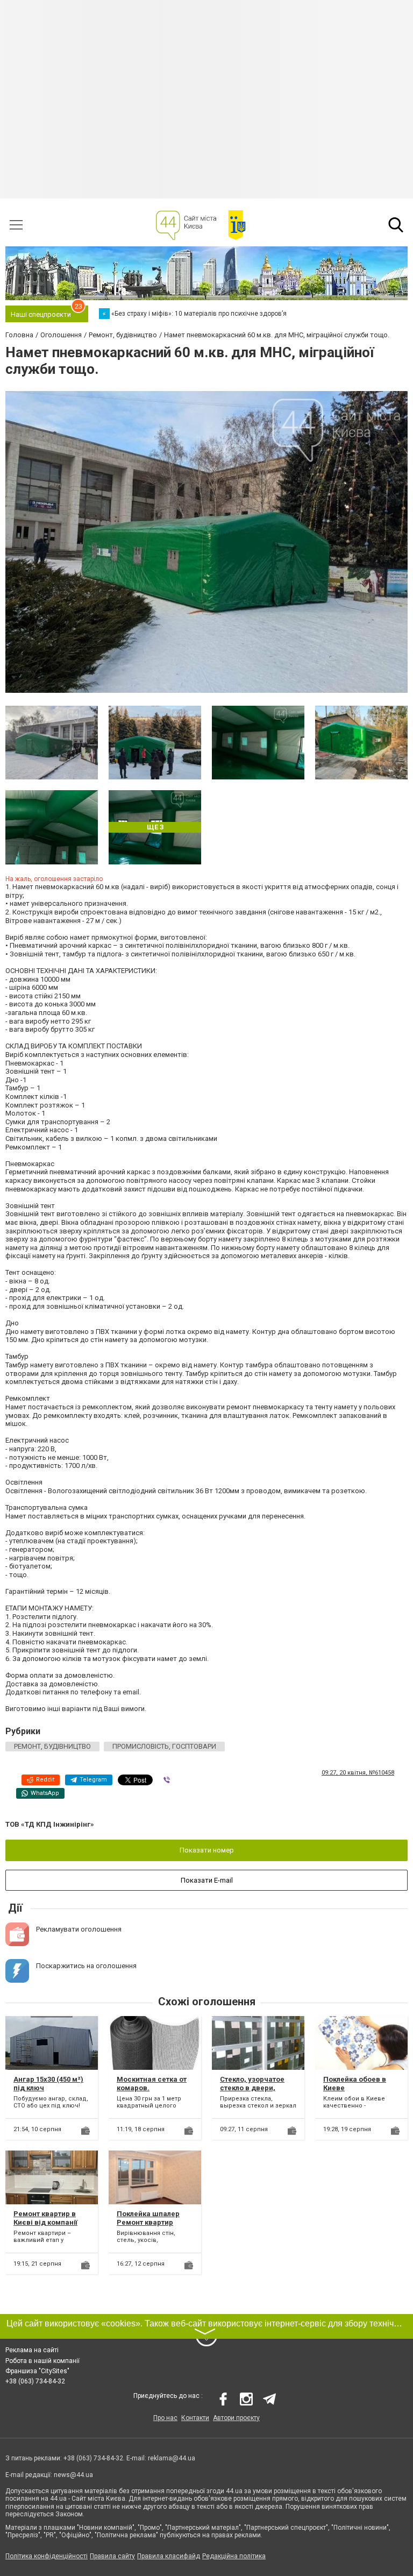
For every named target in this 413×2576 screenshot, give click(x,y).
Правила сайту (112, 2556)
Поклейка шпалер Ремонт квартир (148, 2218)
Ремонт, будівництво (52, 1746)
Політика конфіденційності (47, 2556)
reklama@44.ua (172, 2458)
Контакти (195, 2418)
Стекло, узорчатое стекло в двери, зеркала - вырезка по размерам (258, 2092)
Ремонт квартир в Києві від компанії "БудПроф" (45, 2222)
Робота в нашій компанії (42, 2361)
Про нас (165, 2418)
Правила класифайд (169, 2556)
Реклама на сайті (32, 2350)
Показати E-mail (207, 1880)
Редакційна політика (234, 2556)
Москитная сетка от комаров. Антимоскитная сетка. (152, 2092)
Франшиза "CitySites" (37, 2371)
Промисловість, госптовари (164, 1746)
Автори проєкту (236, 2418)
